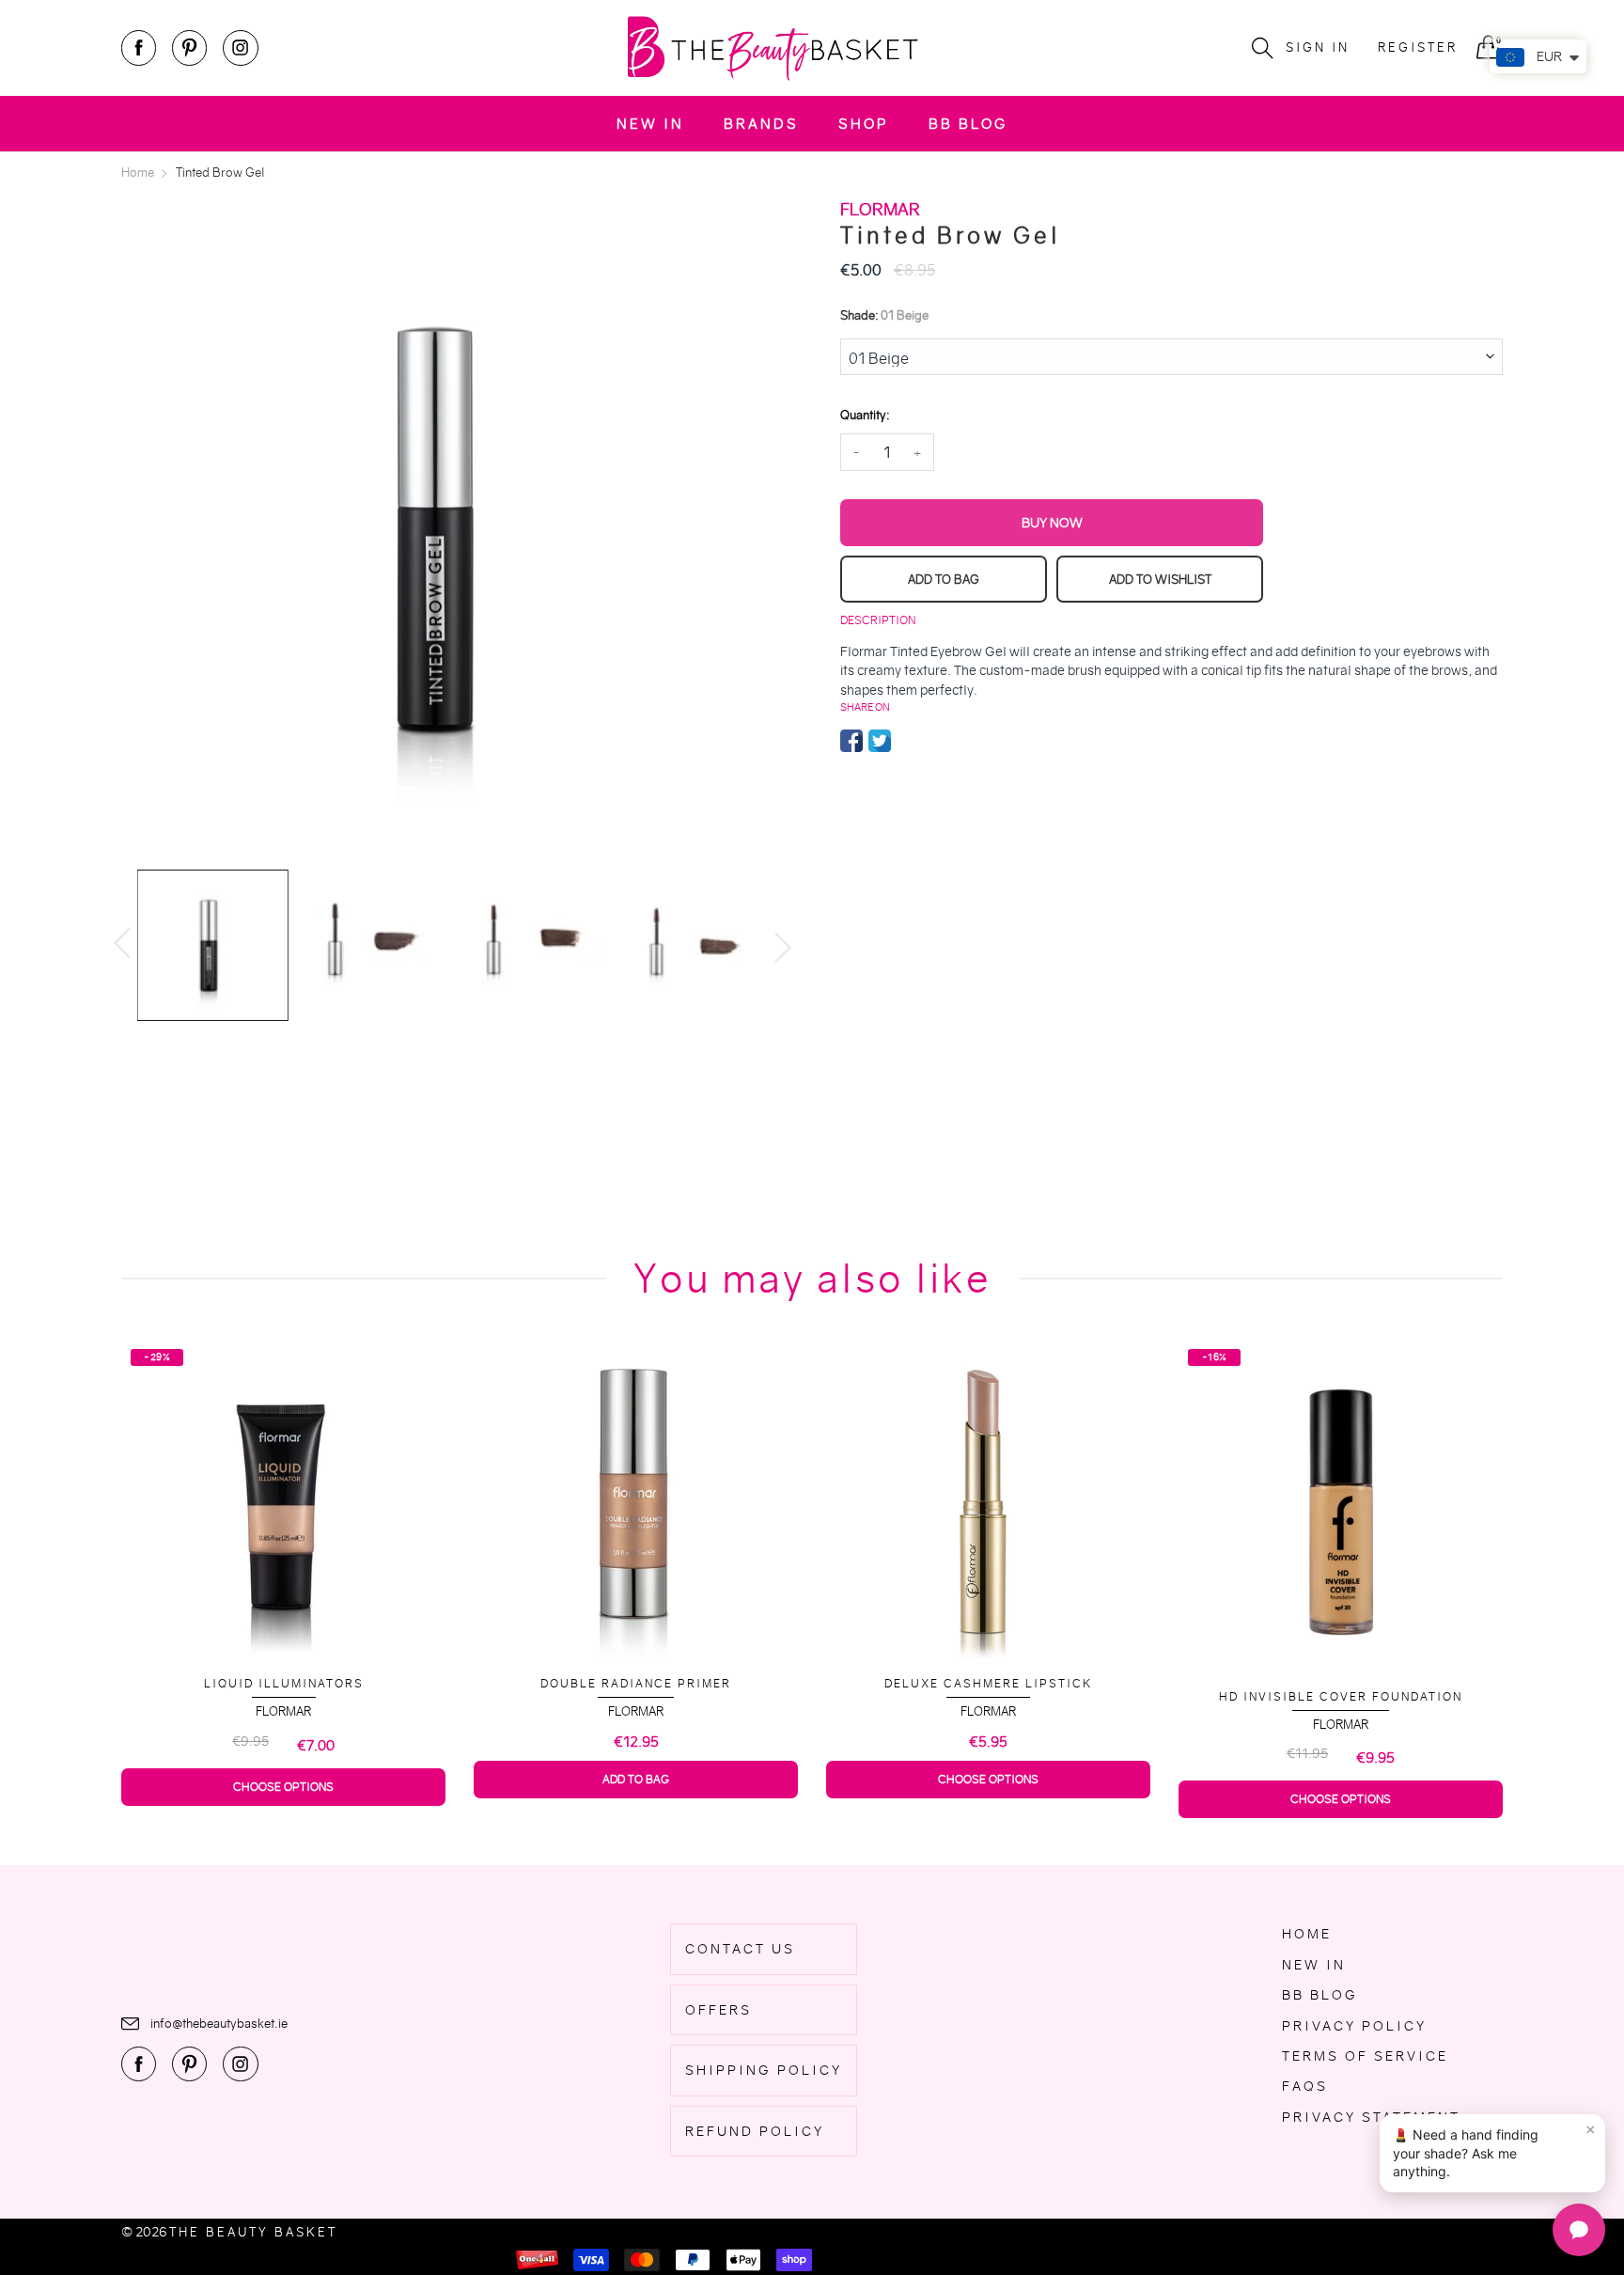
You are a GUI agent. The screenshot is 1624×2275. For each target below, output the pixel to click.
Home (1307, 1934)
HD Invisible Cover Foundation (1138, 1696)
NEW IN (650, 124)
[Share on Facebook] (851, 741)
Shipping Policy (764, 2070)
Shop (864, 124)
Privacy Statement (1371, 2117)
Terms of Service (1365, 2056)
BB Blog (968, 124)
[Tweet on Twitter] (880, 741)
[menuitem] (650, 124)
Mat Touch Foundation (1490, 1672)
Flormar (433, 1711)
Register (1418, 47)
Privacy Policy (1354, 2026)
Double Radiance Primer (433, 1683)
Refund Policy (755, 2131)
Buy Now (1052, 523)
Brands (761, 124)
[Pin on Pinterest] (908, 741)
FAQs (1305, 2086)
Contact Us (740, 1949)
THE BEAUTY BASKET (253, 2232)
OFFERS (718, 2010)
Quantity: (865, 415)
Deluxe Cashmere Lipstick (785, 1683)
